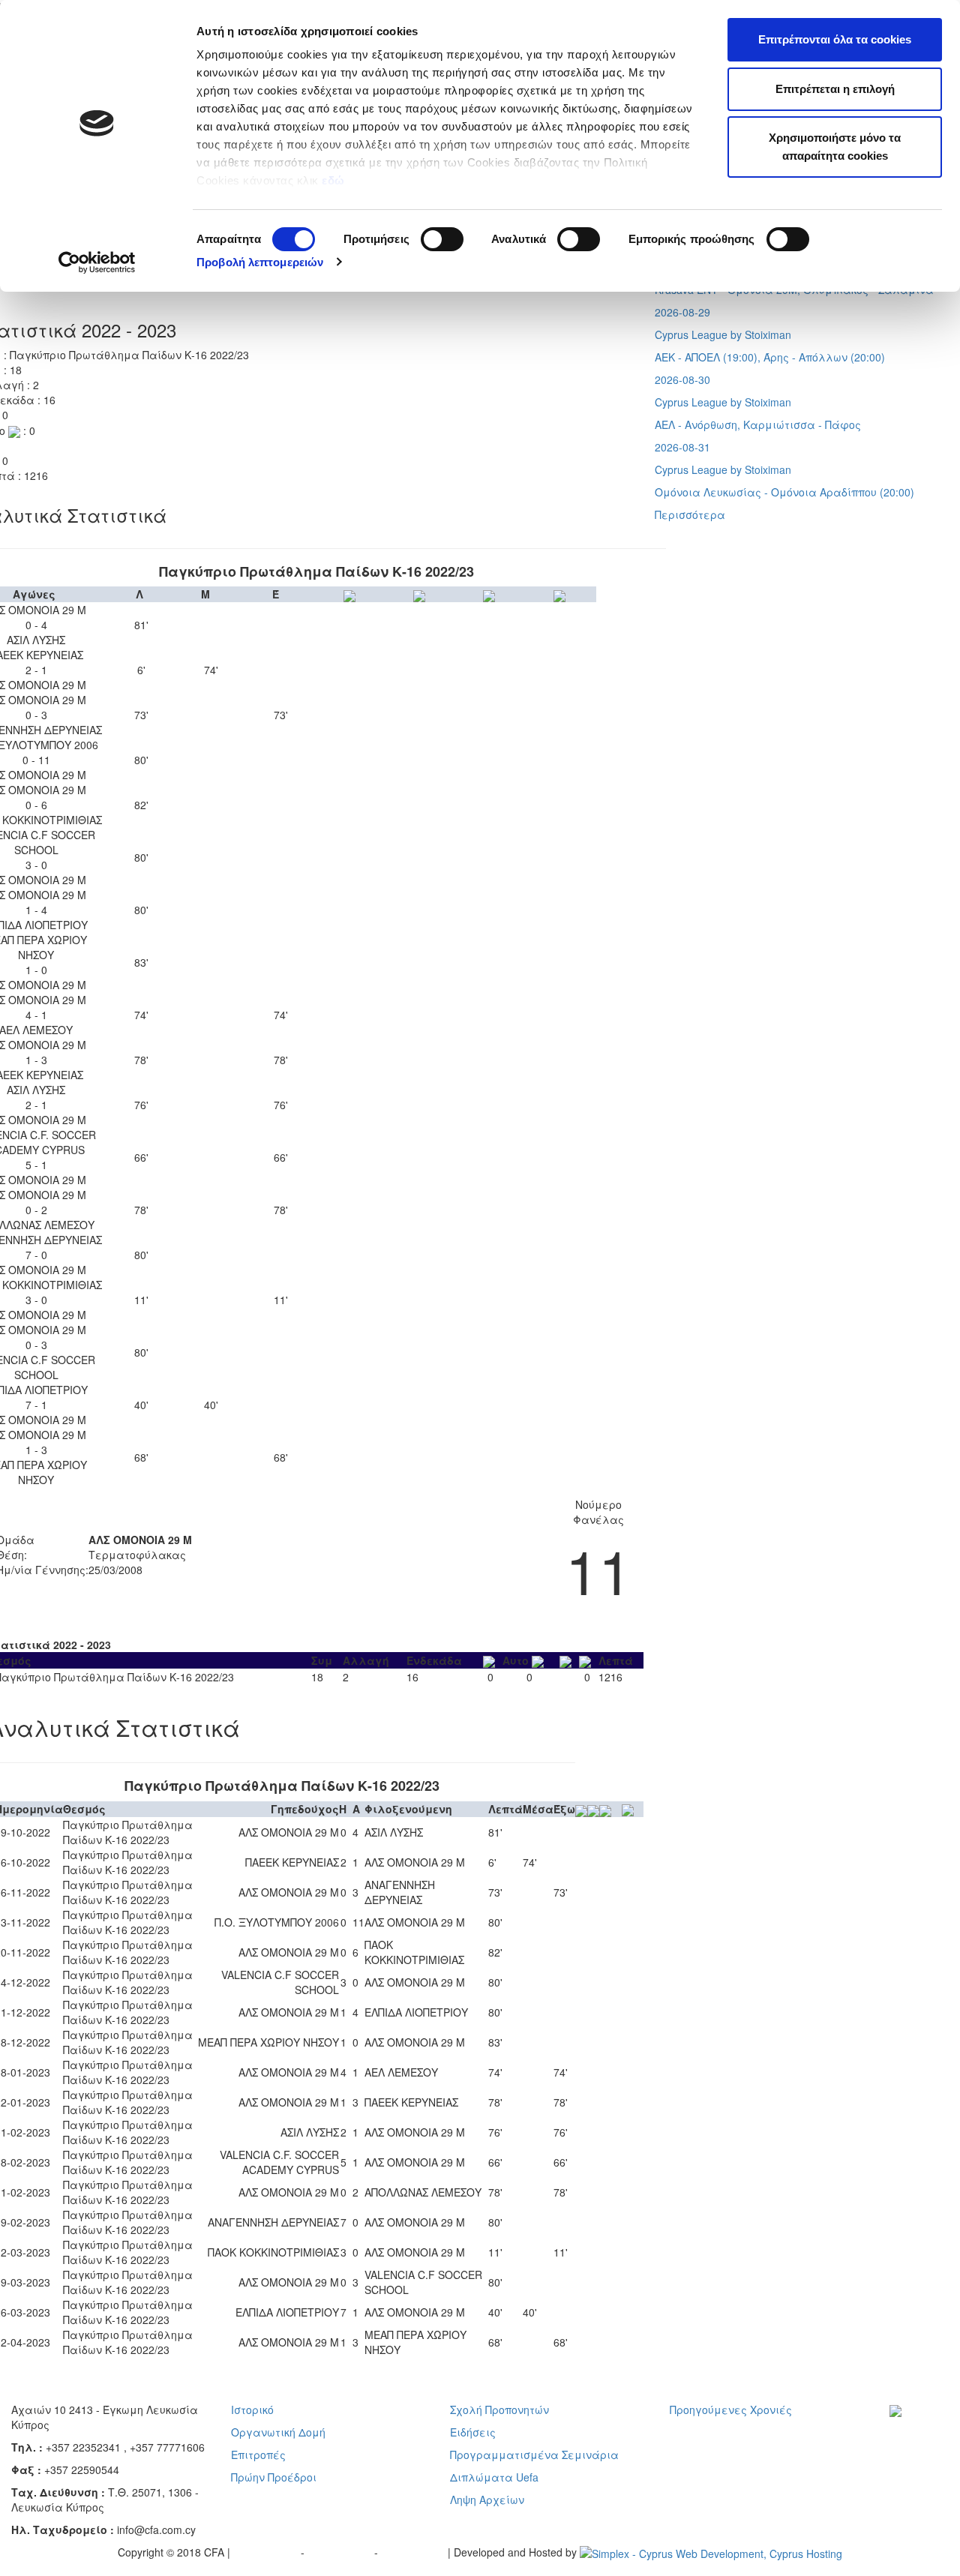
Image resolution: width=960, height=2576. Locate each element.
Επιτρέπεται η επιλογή (835, 89)
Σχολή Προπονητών (499, 2410)
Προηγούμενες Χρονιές (731, 2410)
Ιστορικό (252, 2410)
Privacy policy (267, 2552)
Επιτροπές (258, 2455)
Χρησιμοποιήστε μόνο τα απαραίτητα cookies (835, 147)
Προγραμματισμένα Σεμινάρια (534, 2455)
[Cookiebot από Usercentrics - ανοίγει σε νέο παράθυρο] (97, 262)
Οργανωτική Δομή (278, 2432)
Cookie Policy (414, 2552)
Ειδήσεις (473, 2432)
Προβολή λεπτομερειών (260, 262)
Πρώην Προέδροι (274, 2477)
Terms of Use (341, 2552)
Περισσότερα (690, 514)
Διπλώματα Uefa (494, 2477)
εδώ (335, 180)
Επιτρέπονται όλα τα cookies (835, 39)
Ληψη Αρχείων (487, 2500)
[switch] (442, 239)
